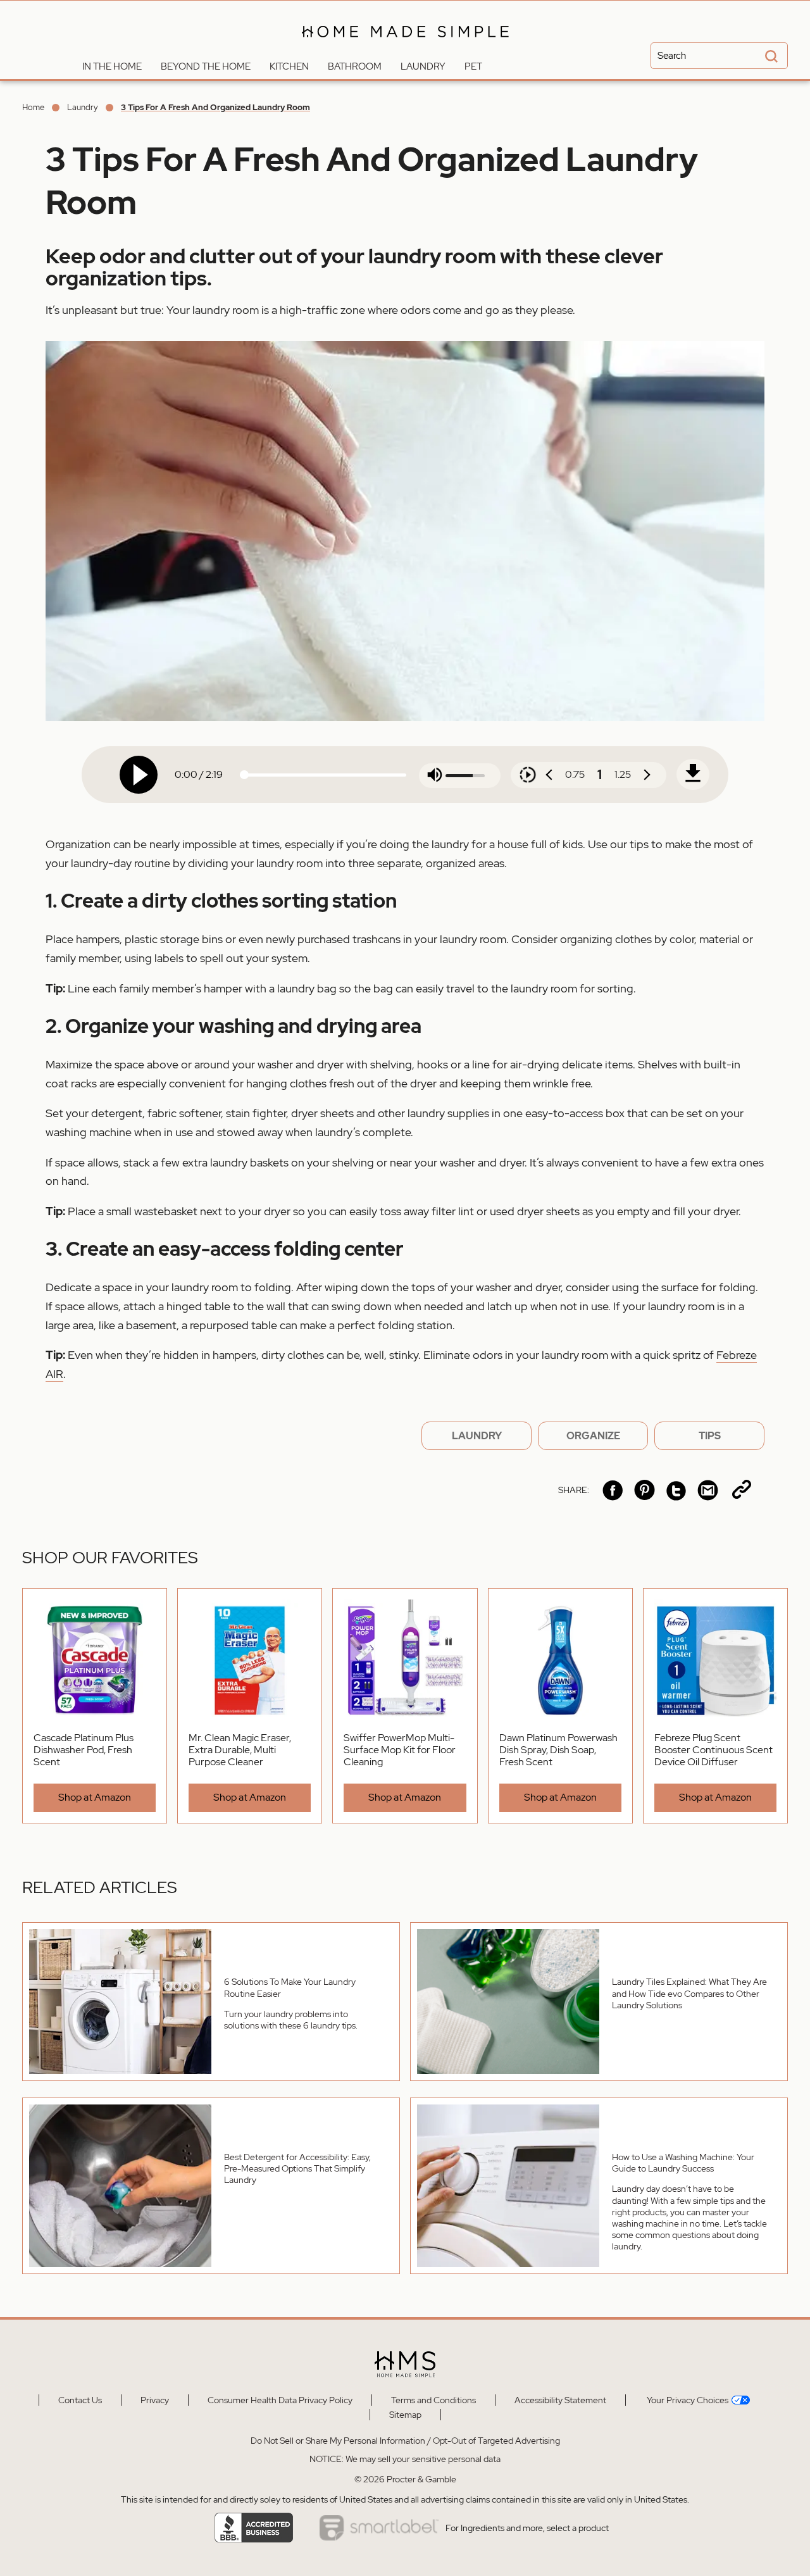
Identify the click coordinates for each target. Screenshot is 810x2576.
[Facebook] (613, 1490)
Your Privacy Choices (687, 2400)
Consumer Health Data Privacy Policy (280, 2400)
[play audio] (139, 775)
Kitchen (289, 66)
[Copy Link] (742, 1490)
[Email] (708, 1490)
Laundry (423, 66)
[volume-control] (435, 776)
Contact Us (80, 2400)
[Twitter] (676, 1490)
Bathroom (355, 66)
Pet (473, 66)
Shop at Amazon (95, 1797)
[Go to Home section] (63, 63)
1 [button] (600, 775)
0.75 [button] (575, 774)
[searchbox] (719, 56)
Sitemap (405, 2415)
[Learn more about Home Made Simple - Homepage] (405, 46)
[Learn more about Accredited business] (254, 2528)
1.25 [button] (623, 774)
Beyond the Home (206, 66)
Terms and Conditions (433, 2400)
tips (710, 1436)
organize (593, 1436)
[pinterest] (645, 1490)
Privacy (155, 2400)
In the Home (112, 66)
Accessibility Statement (560, 2400)
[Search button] (769, 57)
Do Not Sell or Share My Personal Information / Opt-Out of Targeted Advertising (405, 2441)
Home (33, 107)
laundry (477, 1436)
